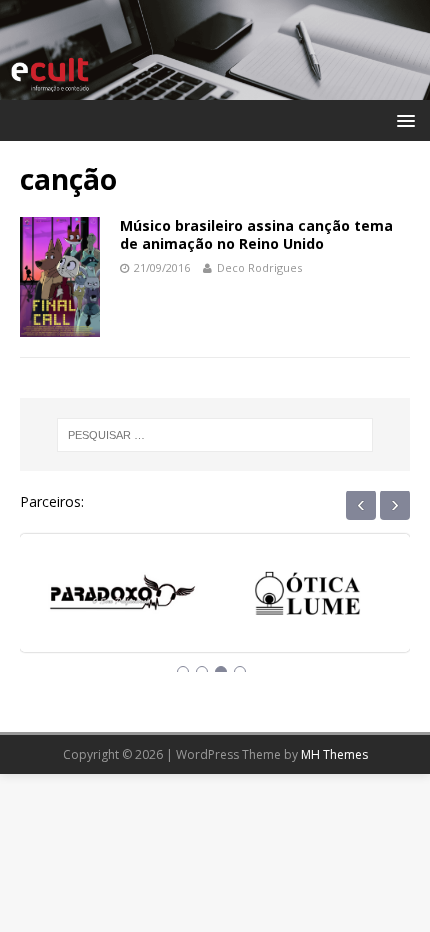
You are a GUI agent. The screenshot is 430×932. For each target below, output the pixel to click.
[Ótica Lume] (307, 600)
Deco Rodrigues (259, 267)
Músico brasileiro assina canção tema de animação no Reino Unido (256, 234)
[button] (402, 119)
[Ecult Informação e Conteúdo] (215, 87)
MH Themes (334, 754)
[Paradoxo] (122, 600)
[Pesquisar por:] (215, 435)
